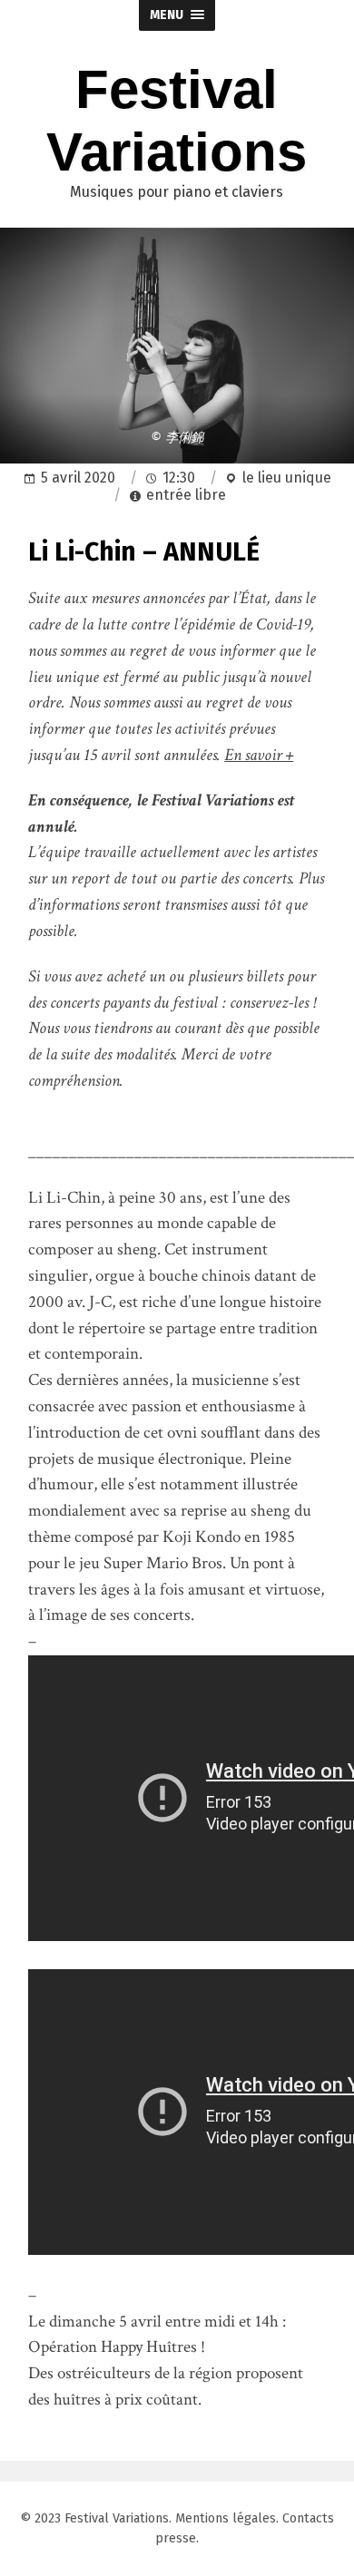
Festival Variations (117, 2518)
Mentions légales (226, 2518)
